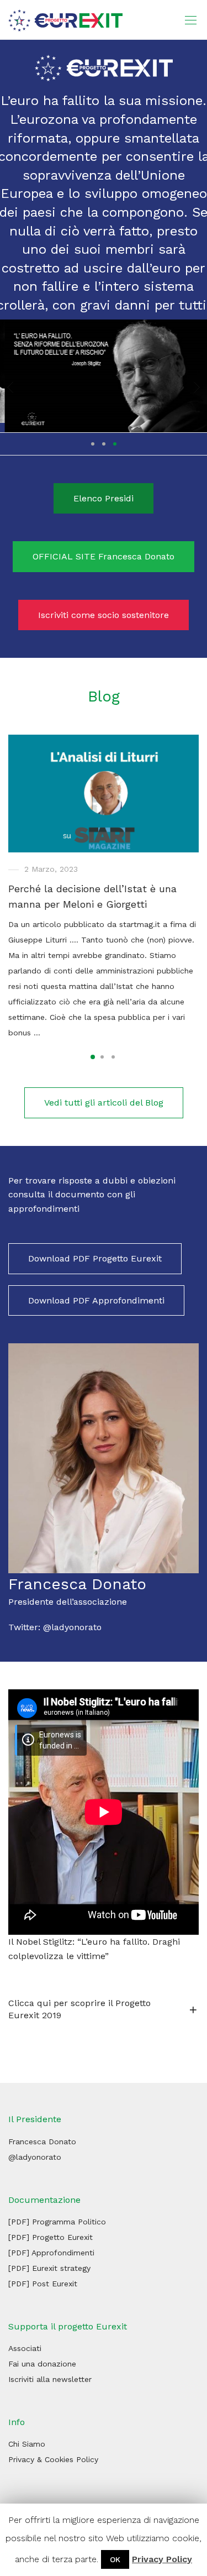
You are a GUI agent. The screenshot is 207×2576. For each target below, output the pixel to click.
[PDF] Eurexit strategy (49, 2269)
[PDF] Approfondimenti (51, 2253)
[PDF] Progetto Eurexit (51, 2238)
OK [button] (115, 2559)
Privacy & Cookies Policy (53, 2460)
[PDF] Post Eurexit (43, 2284)
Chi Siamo (27, 2445)
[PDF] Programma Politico (57, 2222)
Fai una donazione (42, 2365)
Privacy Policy (162, 2559)
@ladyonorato (72, 1628)
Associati (25, 2349)
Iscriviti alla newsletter (50, 2380)
